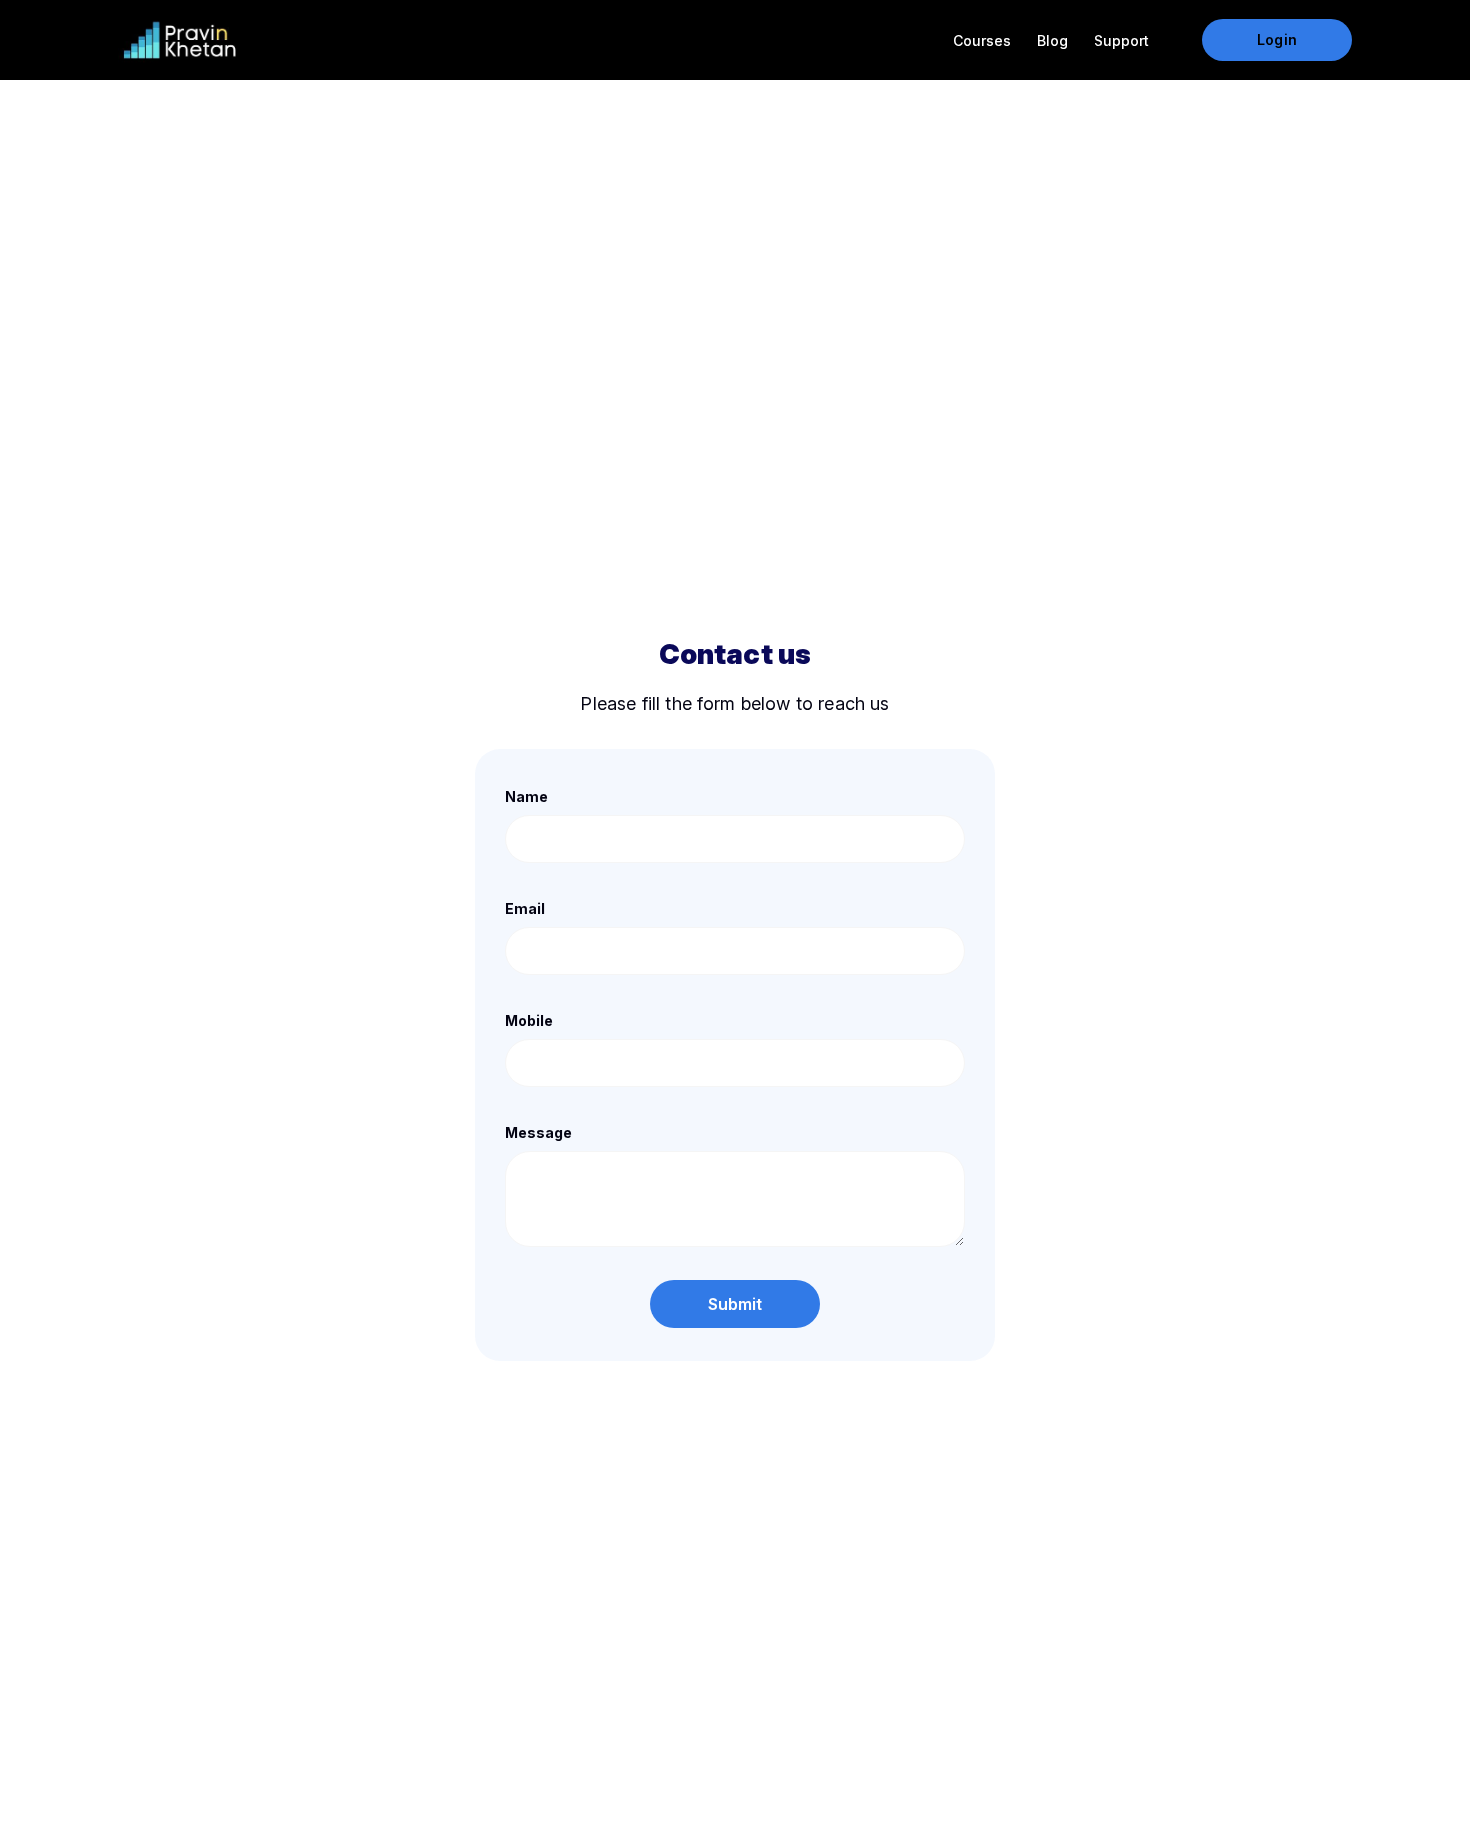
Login (1276, 39)
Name (526, 796)
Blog (1052, 40)
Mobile (529, 1020)
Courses (982, 40)
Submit (735, 1304)
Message (538, 1132)
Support (1121, 40)
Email (525, 908)
